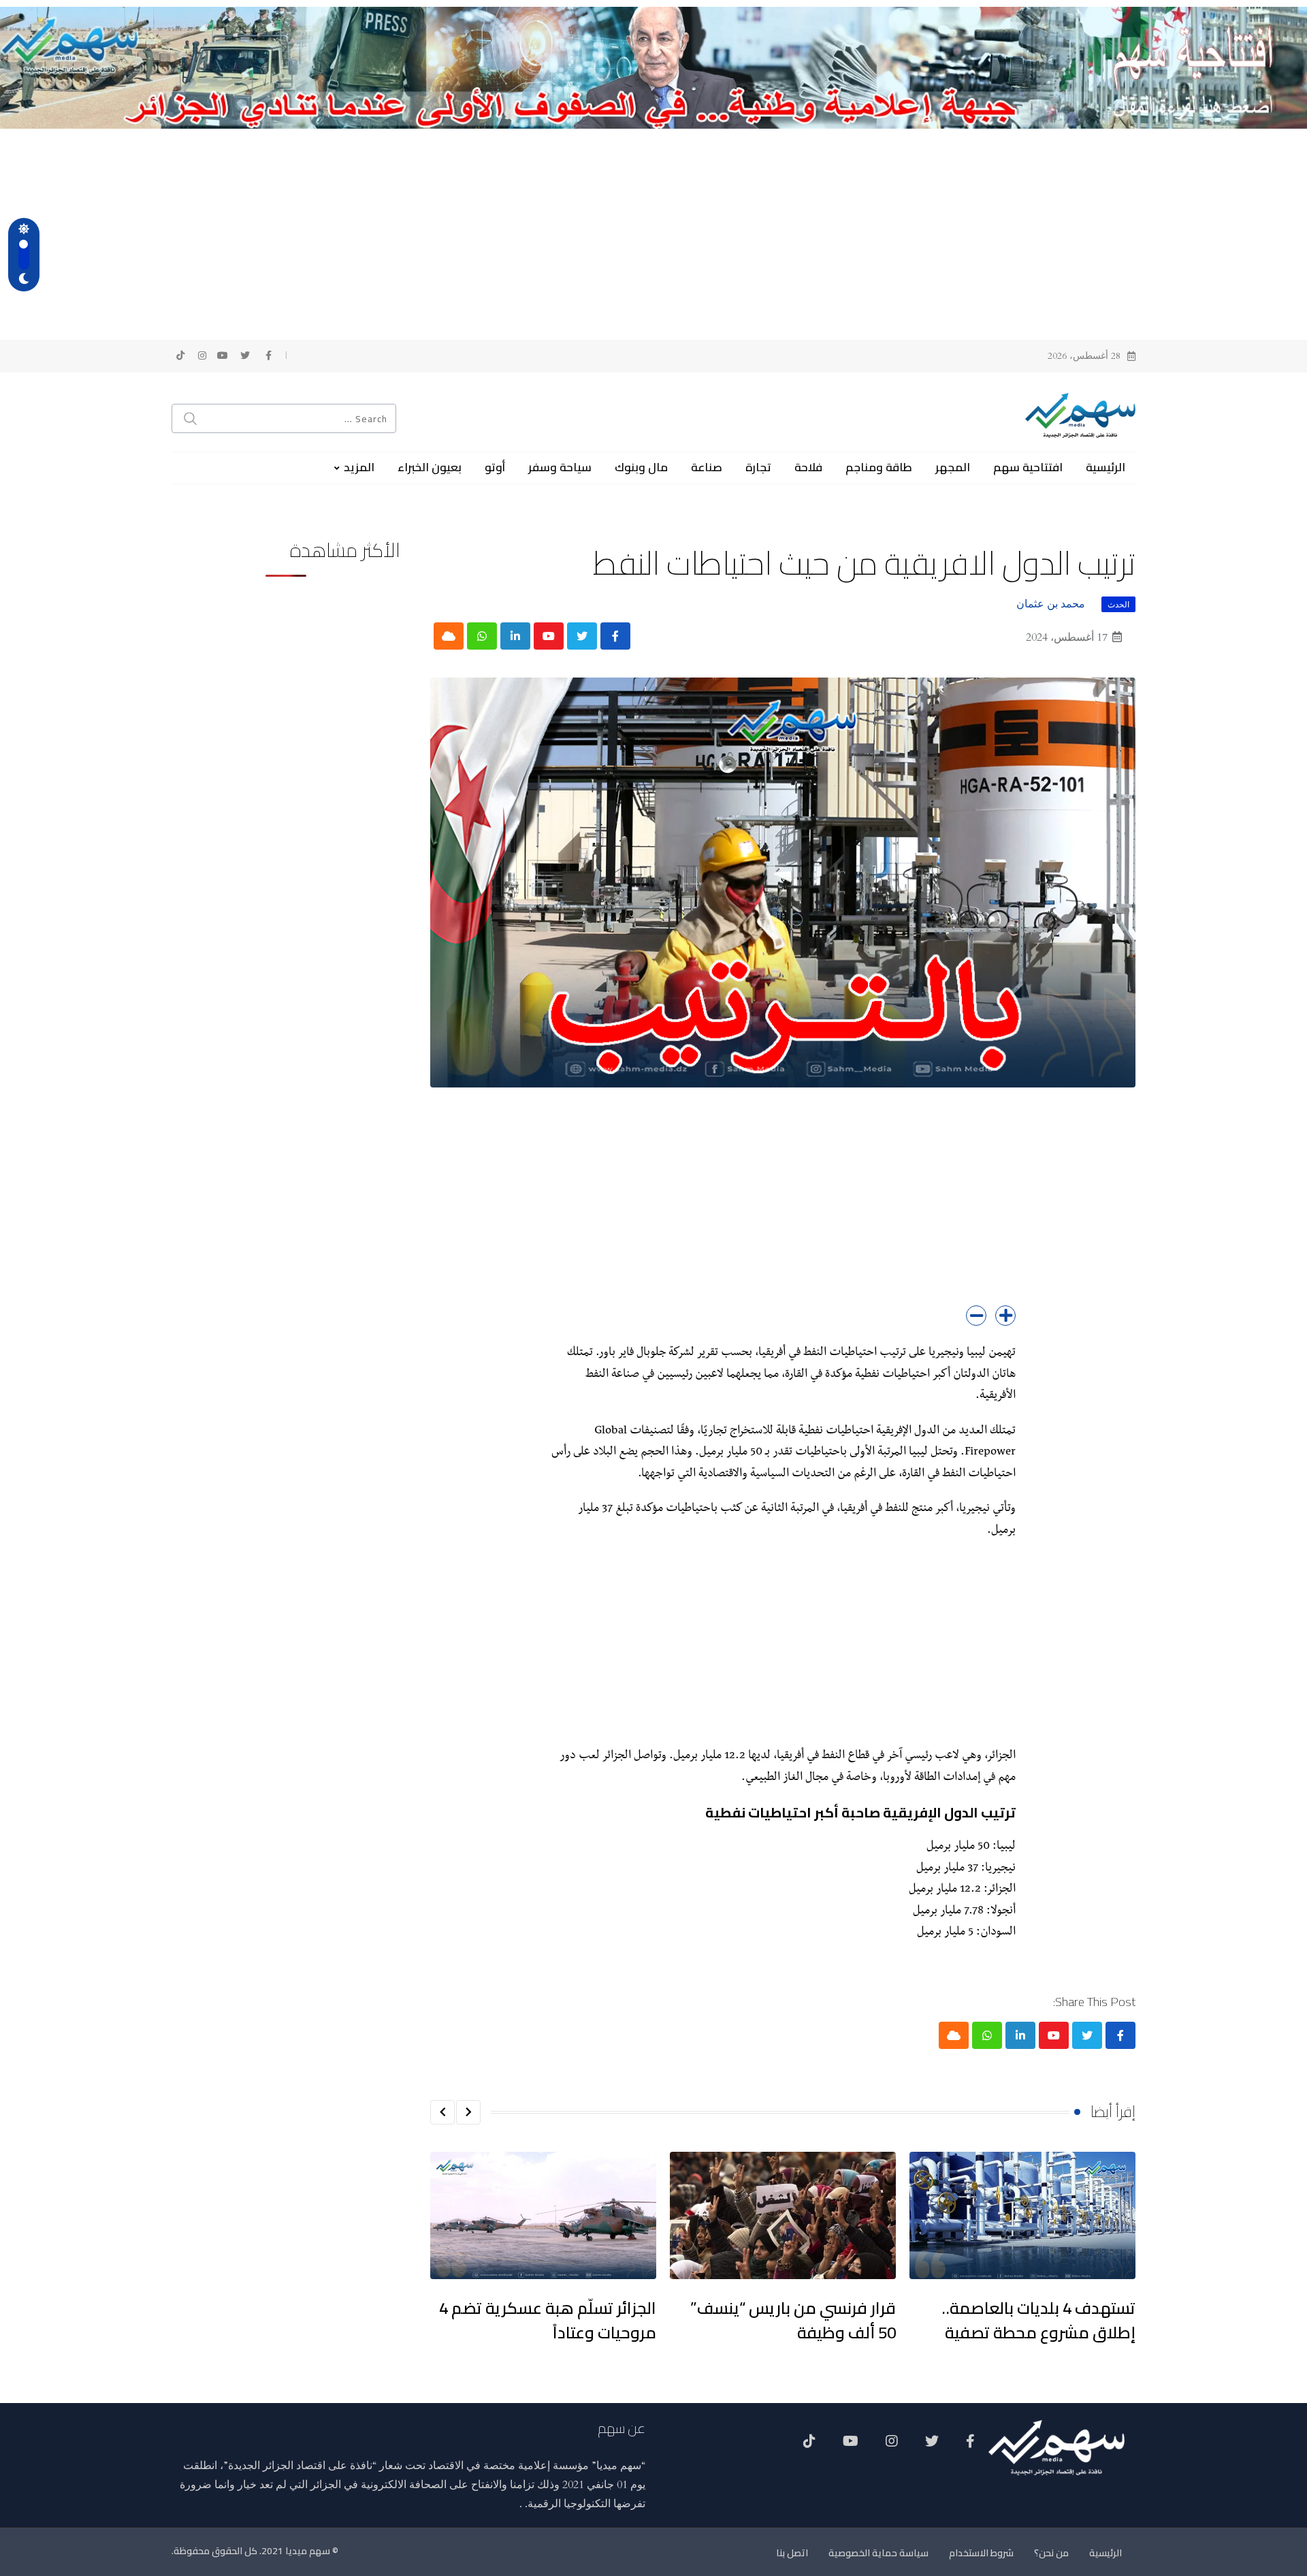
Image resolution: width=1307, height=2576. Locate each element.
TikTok (809, 2446)
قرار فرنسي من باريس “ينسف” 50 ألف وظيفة (793, 2320)
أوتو (495, 467)
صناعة (707, 467)
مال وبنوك (641, 467)
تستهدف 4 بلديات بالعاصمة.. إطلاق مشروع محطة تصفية (1038, 2320)
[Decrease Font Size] (976, 1316)
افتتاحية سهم (1028, 467)
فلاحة (808, 467)
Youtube (851, 2446)
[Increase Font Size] (1005, 1316)
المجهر (953, 467)
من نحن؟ (1051, 2553)
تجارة (758, 467)
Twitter (932, 2446)
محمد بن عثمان (1051, 604)
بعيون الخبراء (430, 467)
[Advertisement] (653, 231)
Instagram (892, 2446)
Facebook (970, 2446)
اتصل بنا (792, 2553)
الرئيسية (1106, 467)
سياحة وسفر (560, 467)
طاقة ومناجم (879, 467)
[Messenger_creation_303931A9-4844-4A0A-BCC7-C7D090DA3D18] (653, 67)
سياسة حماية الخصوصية (878, 2553)
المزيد (359, 467)
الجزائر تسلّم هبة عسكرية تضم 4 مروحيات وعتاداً (548, 2320)
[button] (468, 2112)
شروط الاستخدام (981, 2553)
